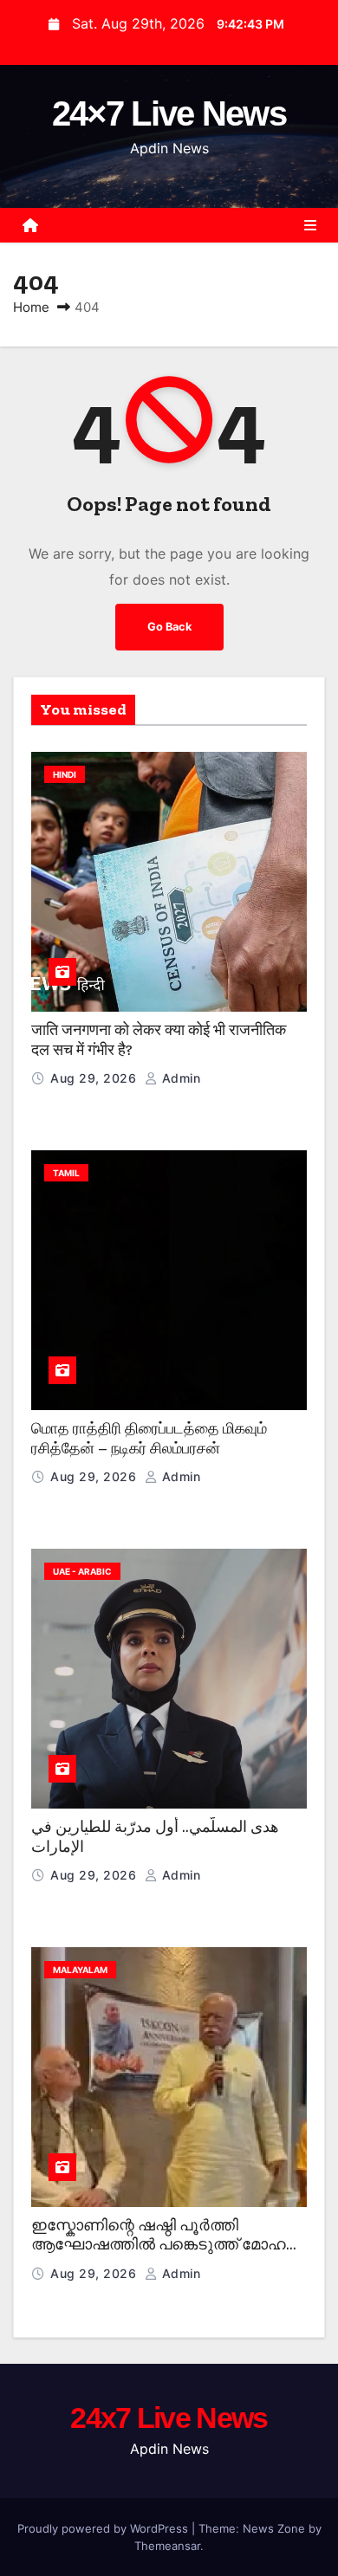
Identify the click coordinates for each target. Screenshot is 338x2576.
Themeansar (167, 2546)
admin (179, 1078)
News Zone (274, 2528)
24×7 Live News (169, 113)
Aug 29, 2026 (95, 1078)
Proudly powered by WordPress (104, 2528)
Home (31, 307)
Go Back (169, 627)
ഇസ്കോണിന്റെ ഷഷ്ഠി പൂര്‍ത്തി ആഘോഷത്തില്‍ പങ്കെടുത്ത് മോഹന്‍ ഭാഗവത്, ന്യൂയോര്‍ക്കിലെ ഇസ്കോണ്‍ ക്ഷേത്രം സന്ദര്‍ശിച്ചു (166, 2255)
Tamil (66, 1173)
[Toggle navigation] (310, 225)
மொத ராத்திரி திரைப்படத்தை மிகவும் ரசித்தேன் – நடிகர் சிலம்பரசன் (149, 1438)
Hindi (65, 774)
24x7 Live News (169, 2417)
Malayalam (80, 1970)
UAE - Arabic (82, 1571)
